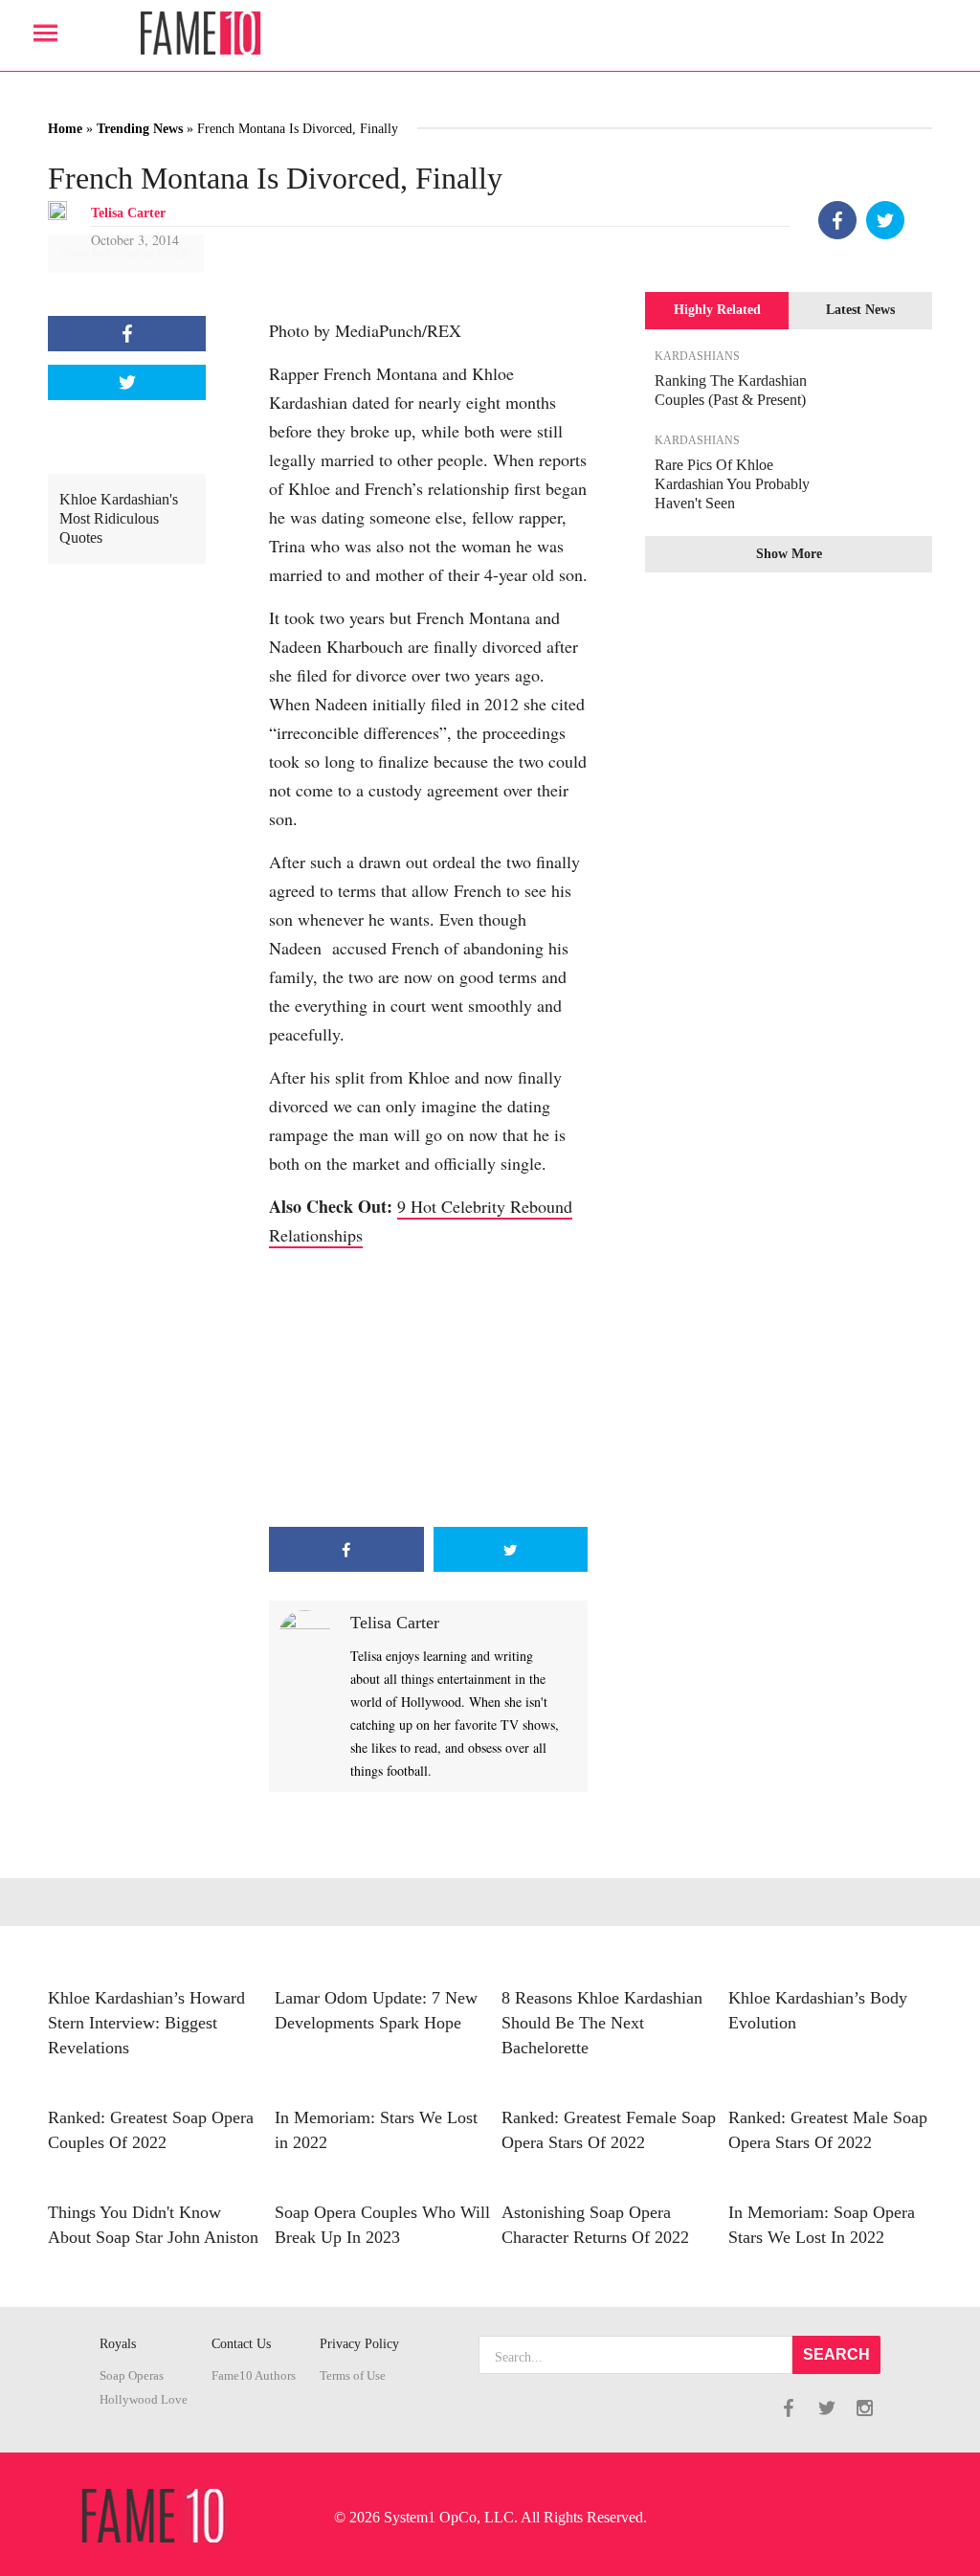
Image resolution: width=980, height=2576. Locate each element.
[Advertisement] (428, 1388)
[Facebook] (837, 220)
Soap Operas (132, 2376)
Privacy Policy (359, 2344)
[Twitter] (885, 220)
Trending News (140, 129)
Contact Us (241, 2344)
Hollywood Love (144, 2400)
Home (65, 129)
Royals (118, 2344)
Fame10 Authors (254, 2376)
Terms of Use (353, 2376)
